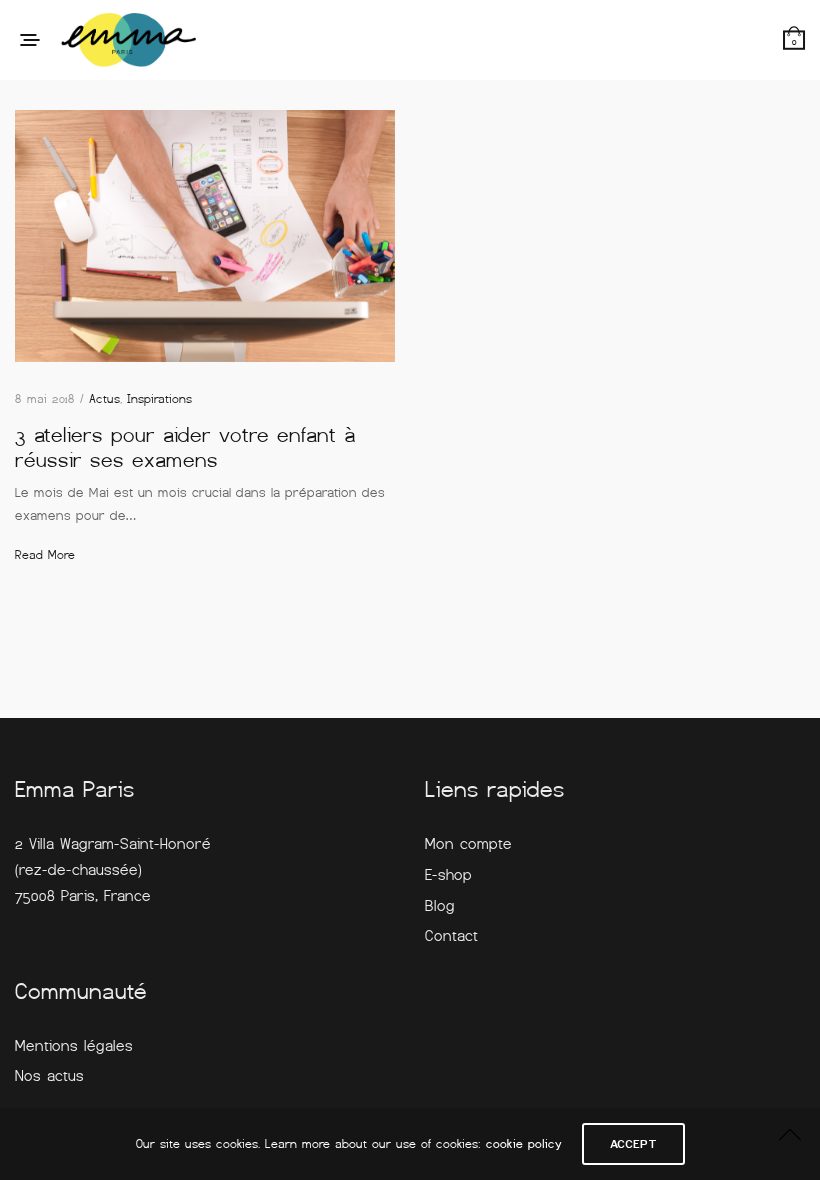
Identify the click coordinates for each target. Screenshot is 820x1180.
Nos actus (49, 1076)
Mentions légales (74, 1046)
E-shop (448, 875)
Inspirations (159, 399)
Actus (104, 399)
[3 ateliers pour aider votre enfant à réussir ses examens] (205, 236)
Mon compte (468, 844)
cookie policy (524, 1144)
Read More (45, 555)
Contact (451, 936)
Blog (440, 906)
